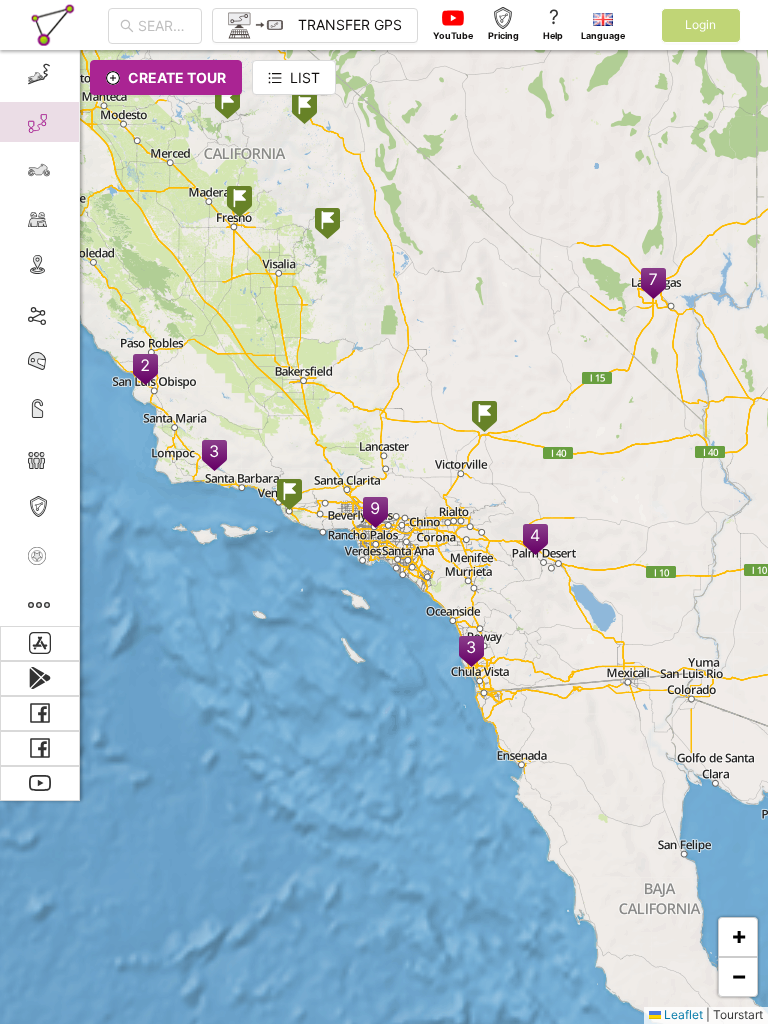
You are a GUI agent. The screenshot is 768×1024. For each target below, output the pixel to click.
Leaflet (682, 1014)
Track (71, 313)
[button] (535, 541)
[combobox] (164, 26)
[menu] (40, 338)
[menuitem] (39, 74)
